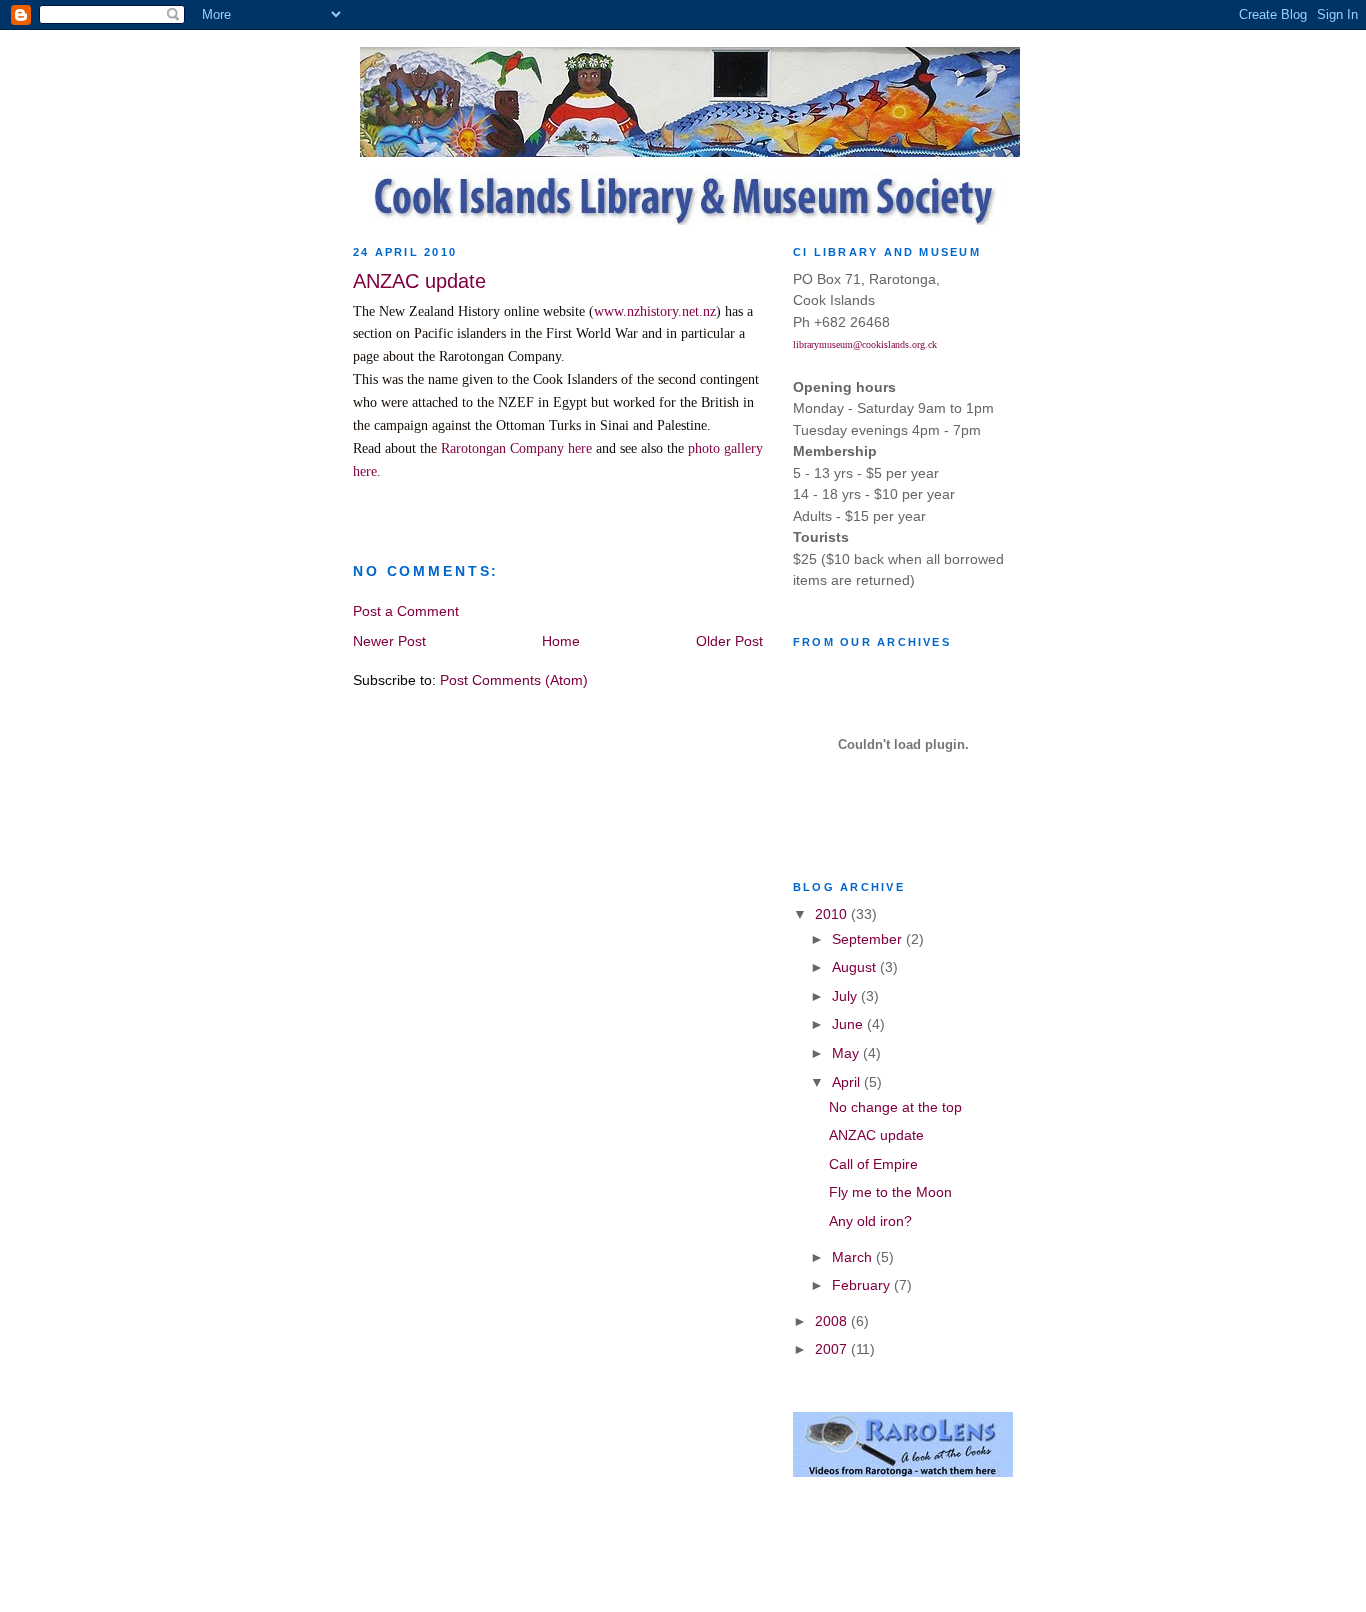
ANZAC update (876, 1135)
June (849, 1024)
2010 (833, 914)
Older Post (729, 641)
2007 (833, 1349)
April (848, 1082)
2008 (833, 1321)
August (856, 967)
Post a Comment (406, 611)
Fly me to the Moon (890, 1192)
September (869, 939)
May (847, 1053)
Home (561, 641)
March (854, 1257)
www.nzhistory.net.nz (655, 311)
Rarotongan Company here (516, 448)
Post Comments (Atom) (514, 680)
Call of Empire (873, 1164)
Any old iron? (870, 1221)
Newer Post (389, 641)
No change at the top (895, 1107)
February (863, 1285)
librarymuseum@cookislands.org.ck (865, 344)
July (846, 996)
